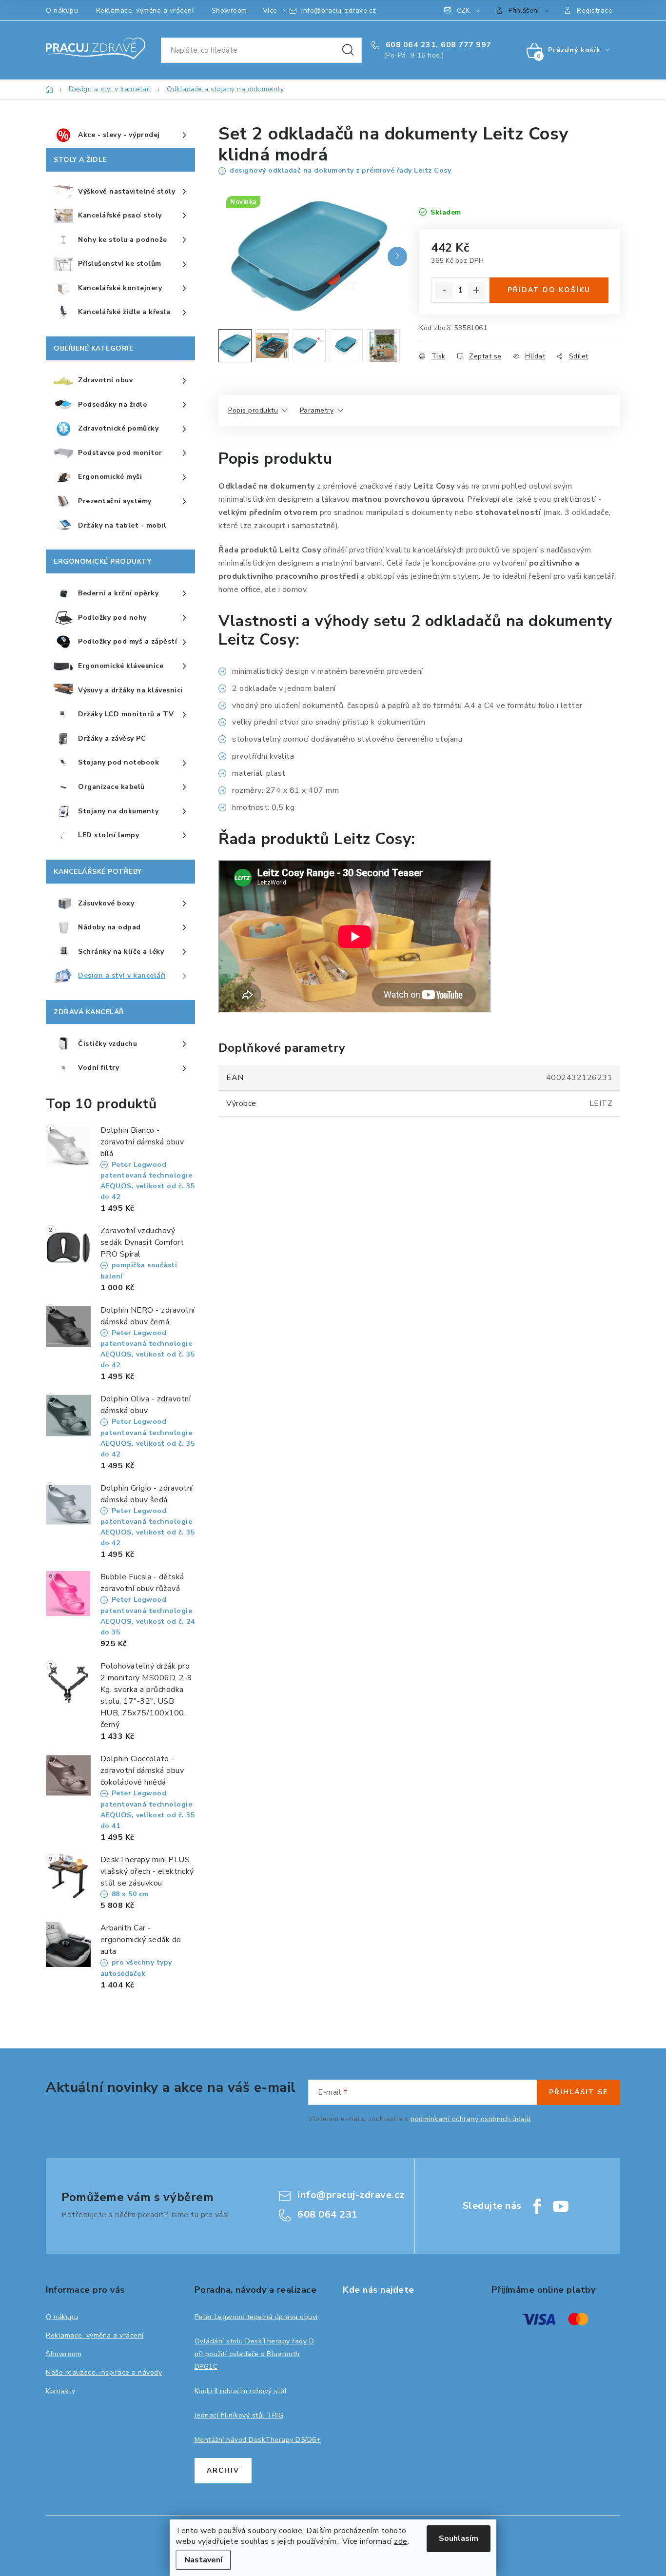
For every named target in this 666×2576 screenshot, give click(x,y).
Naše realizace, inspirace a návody (104, 2372)
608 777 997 (466, 45)
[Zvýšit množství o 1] (476, 291)
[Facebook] (537, 2206)
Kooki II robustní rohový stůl (241, 2391)
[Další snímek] (397, 256)
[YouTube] (561, 2206)
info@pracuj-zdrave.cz (339, 10)
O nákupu (62, 10)
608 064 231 (410, 45)
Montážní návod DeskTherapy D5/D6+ (258, 2440)
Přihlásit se (578, 2092)
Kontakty (60, 2391)
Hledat (348, 50)
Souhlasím (459, 2538)
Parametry (317, 410)
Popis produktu (253, 410)
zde (401, 2541)
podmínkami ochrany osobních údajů (471, 2119)
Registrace (595, 10)
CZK (463, 10)
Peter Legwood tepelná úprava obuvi (256, 2317)
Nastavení (203, 2560)
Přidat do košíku (549, 290)
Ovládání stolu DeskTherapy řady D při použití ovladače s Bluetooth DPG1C (255, 2354)
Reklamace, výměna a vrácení (145, 10)
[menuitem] (120, 136)
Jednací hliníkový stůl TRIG (239, 2415)
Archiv (223, 2470)
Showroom (229, 10)
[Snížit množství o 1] (444, 291)
